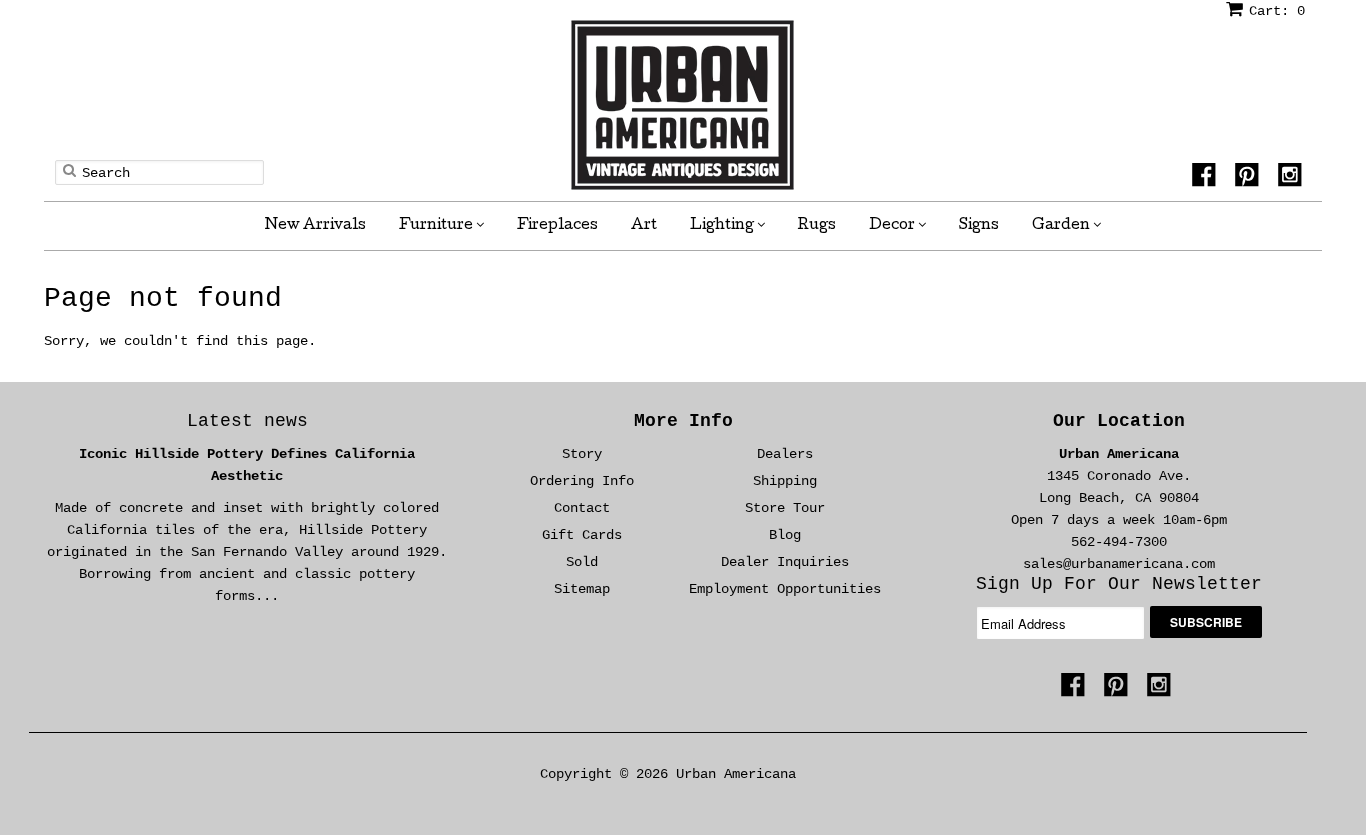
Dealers (785, 454)
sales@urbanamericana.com (1119, 564)
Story (582, 454)
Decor (893, 226)
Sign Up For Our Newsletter (1119, 584)
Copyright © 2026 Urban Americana (668, 774)
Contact (582, 508)
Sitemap (582, 589)
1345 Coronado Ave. (1119, 476)
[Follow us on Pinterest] (1250, 181)
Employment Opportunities (785, 589)
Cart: (1277, 11)
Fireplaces (557, 226)
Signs (979, 226)
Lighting (723, 226)
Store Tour (785, 508)
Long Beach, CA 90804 (1119, 498)
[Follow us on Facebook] (1207, 181)
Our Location (1119, 421)
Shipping (785, 481)
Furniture (437, 226)
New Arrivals (315, 226)
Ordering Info (582, 481)
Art (644, 226)
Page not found (163, 298)
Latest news (247, 421)
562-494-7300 (1119, 542)
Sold (582, 562)
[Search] (69, 170)
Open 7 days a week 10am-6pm (1119, 520)
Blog (785, 535)
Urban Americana (1119, 454)
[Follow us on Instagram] (1293, 181)
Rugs (817, 226)
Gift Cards (582, 535)
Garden (1062, 226)
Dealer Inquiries (785, 562)
